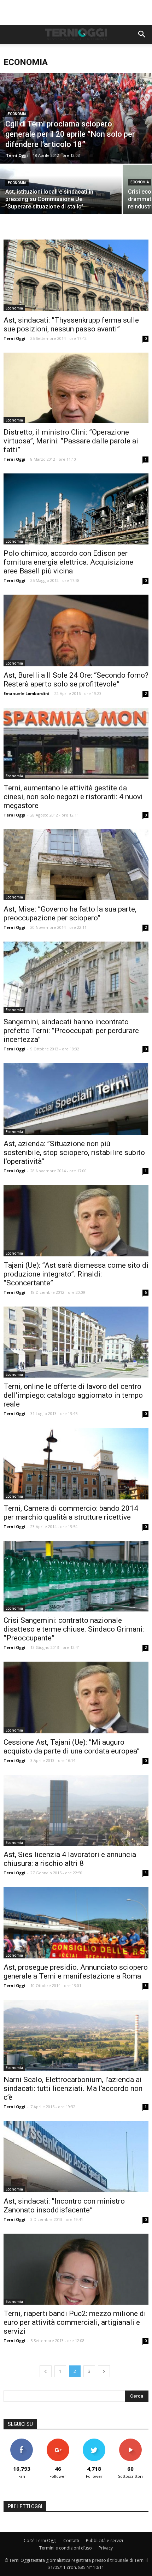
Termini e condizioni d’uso (66, 2548)
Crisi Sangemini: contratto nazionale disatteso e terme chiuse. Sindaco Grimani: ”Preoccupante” (74, 1629)
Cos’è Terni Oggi (40, 2540)
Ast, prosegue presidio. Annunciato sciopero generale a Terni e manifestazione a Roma (76, 1972)
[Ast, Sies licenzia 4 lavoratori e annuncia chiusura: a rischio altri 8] (76, 1810)
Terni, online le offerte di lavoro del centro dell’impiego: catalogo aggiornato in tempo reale (73, 1395)
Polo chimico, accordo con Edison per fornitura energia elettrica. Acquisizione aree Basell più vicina (68, 562)
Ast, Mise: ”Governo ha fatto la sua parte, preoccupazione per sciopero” (70, 913)
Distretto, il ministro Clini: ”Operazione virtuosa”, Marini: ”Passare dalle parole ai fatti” (71, 441)
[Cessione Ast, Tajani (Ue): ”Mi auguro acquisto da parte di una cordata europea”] (76, 1697)
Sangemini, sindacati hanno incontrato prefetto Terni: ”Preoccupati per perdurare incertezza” (71, 1031)
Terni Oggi (17, 155)
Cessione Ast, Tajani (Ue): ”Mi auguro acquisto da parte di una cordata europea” (72, 1747)
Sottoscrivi (130, 2441)
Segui (58, 2441)
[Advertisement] (76, 12)
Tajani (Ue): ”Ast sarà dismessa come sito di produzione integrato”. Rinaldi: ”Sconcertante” (76, 1274)
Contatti (71, 2540)
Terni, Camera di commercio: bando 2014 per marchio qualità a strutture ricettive (71, 1513)
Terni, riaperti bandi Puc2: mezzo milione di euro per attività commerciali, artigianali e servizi (75, 2322)
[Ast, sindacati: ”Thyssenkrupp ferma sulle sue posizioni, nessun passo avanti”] (76, 275)
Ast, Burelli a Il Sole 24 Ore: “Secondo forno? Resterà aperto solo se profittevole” (76, 680)
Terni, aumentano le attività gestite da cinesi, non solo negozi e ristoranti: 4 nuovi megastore (73, 797)
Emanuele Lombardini (27, 693)
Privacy (106, 2548)
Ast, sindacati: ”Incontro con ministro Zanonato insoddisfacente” (64, 2206)
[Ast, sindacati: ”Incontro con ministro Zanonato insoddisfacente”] (76, 2157)
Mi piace (22, 2441)
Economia (17, 114)
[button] (142, 34)
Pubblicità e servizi (104, 2540)
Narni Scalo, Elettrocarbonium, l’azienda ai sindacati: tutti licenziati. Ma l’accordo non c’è (73, 2088)
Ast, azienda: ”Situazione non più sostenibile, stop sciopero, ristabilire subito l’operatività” (74, 1153)
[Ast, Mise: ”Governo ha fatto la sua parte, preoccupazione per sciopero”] (76, 865)
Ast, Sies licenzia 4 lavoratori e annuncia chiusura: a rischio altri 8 (70, 1859)
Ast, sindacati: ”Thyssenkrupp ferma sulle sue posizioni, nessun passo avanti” (71, 325)
